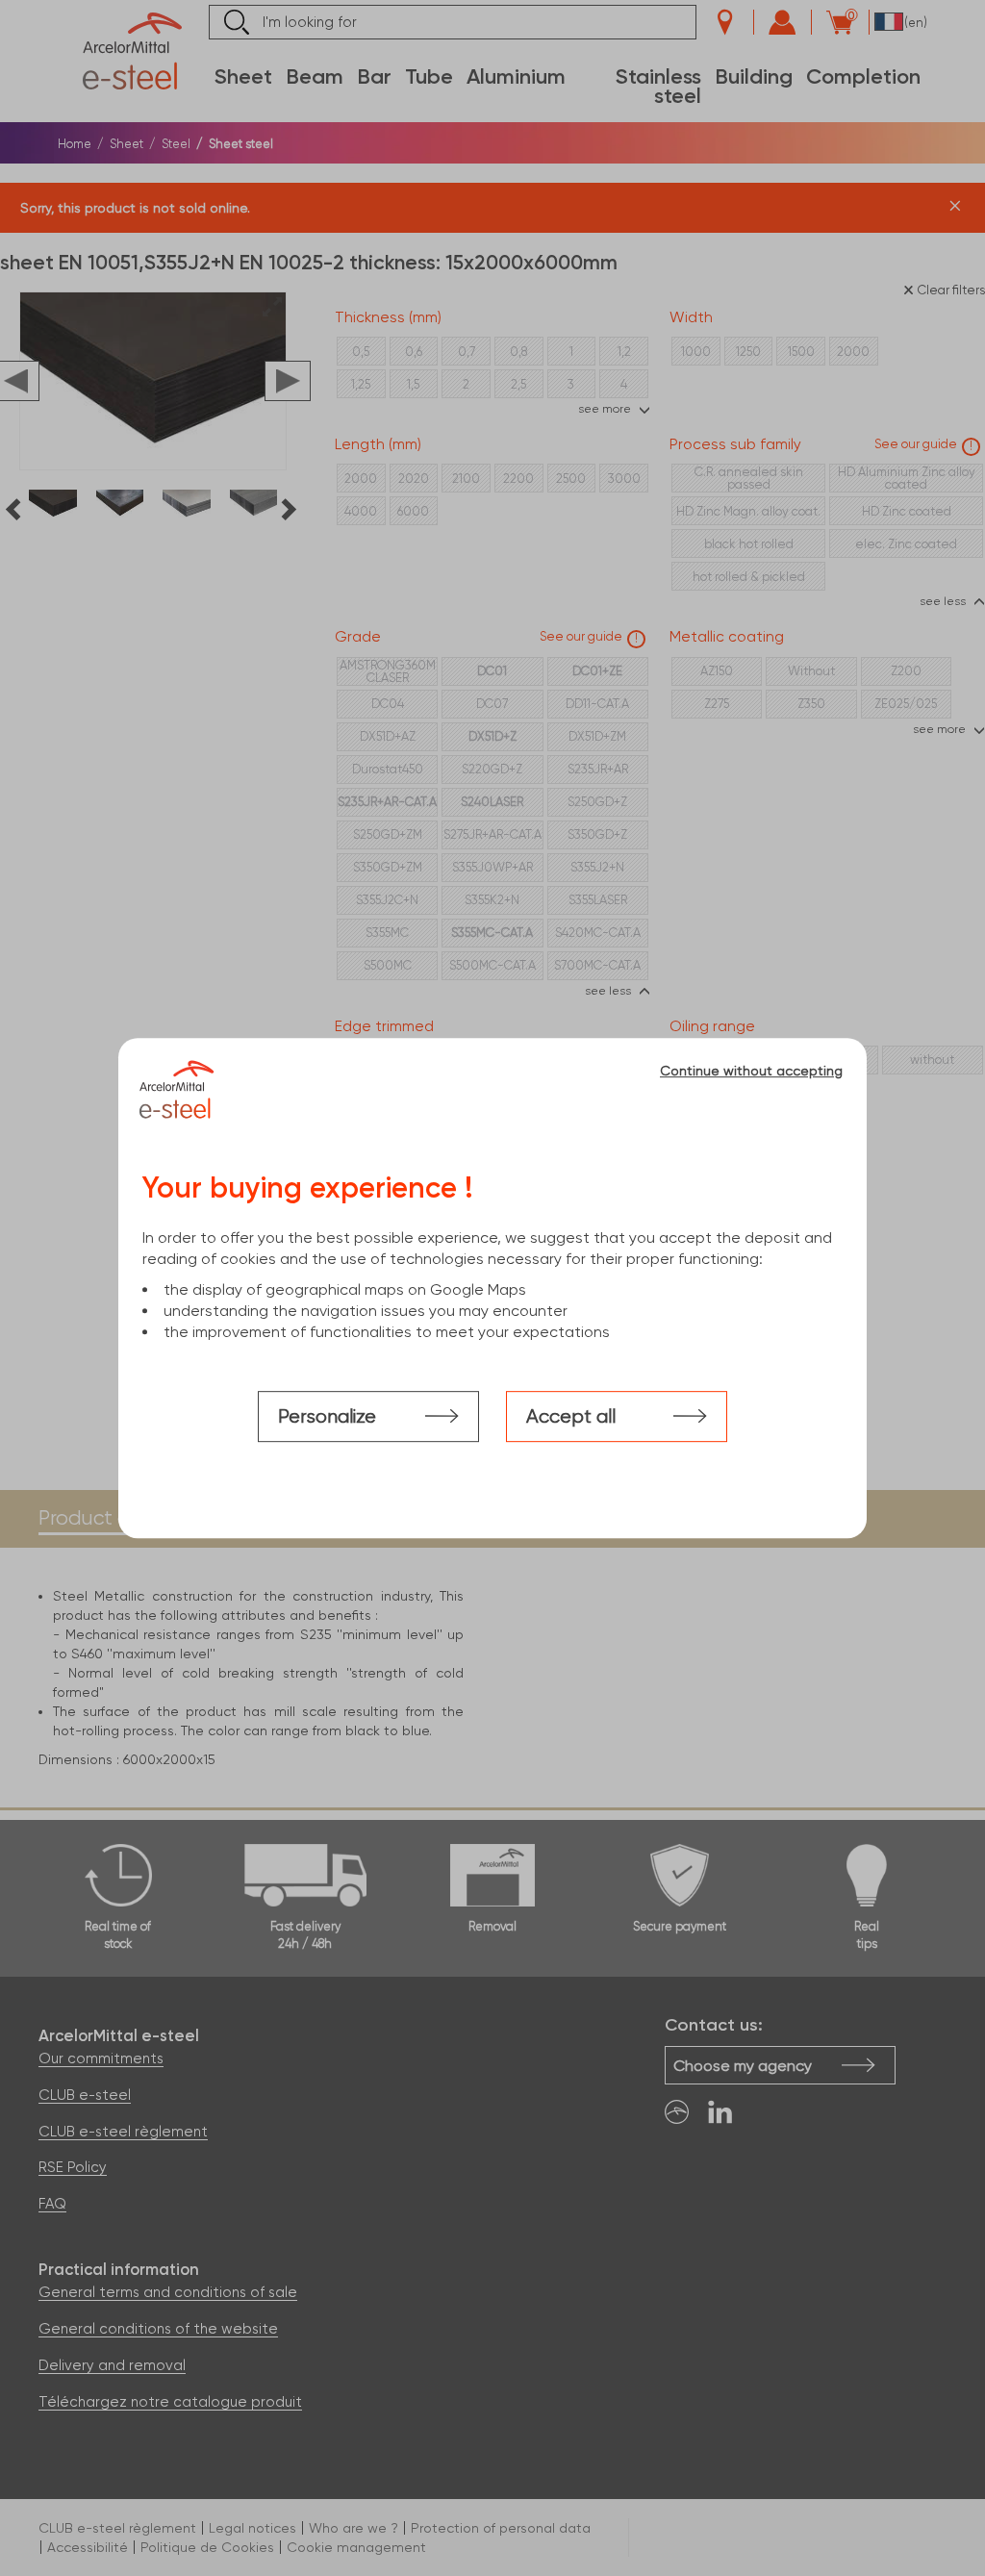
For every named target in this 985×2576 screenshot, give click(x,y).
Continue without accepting (751, 1071)
